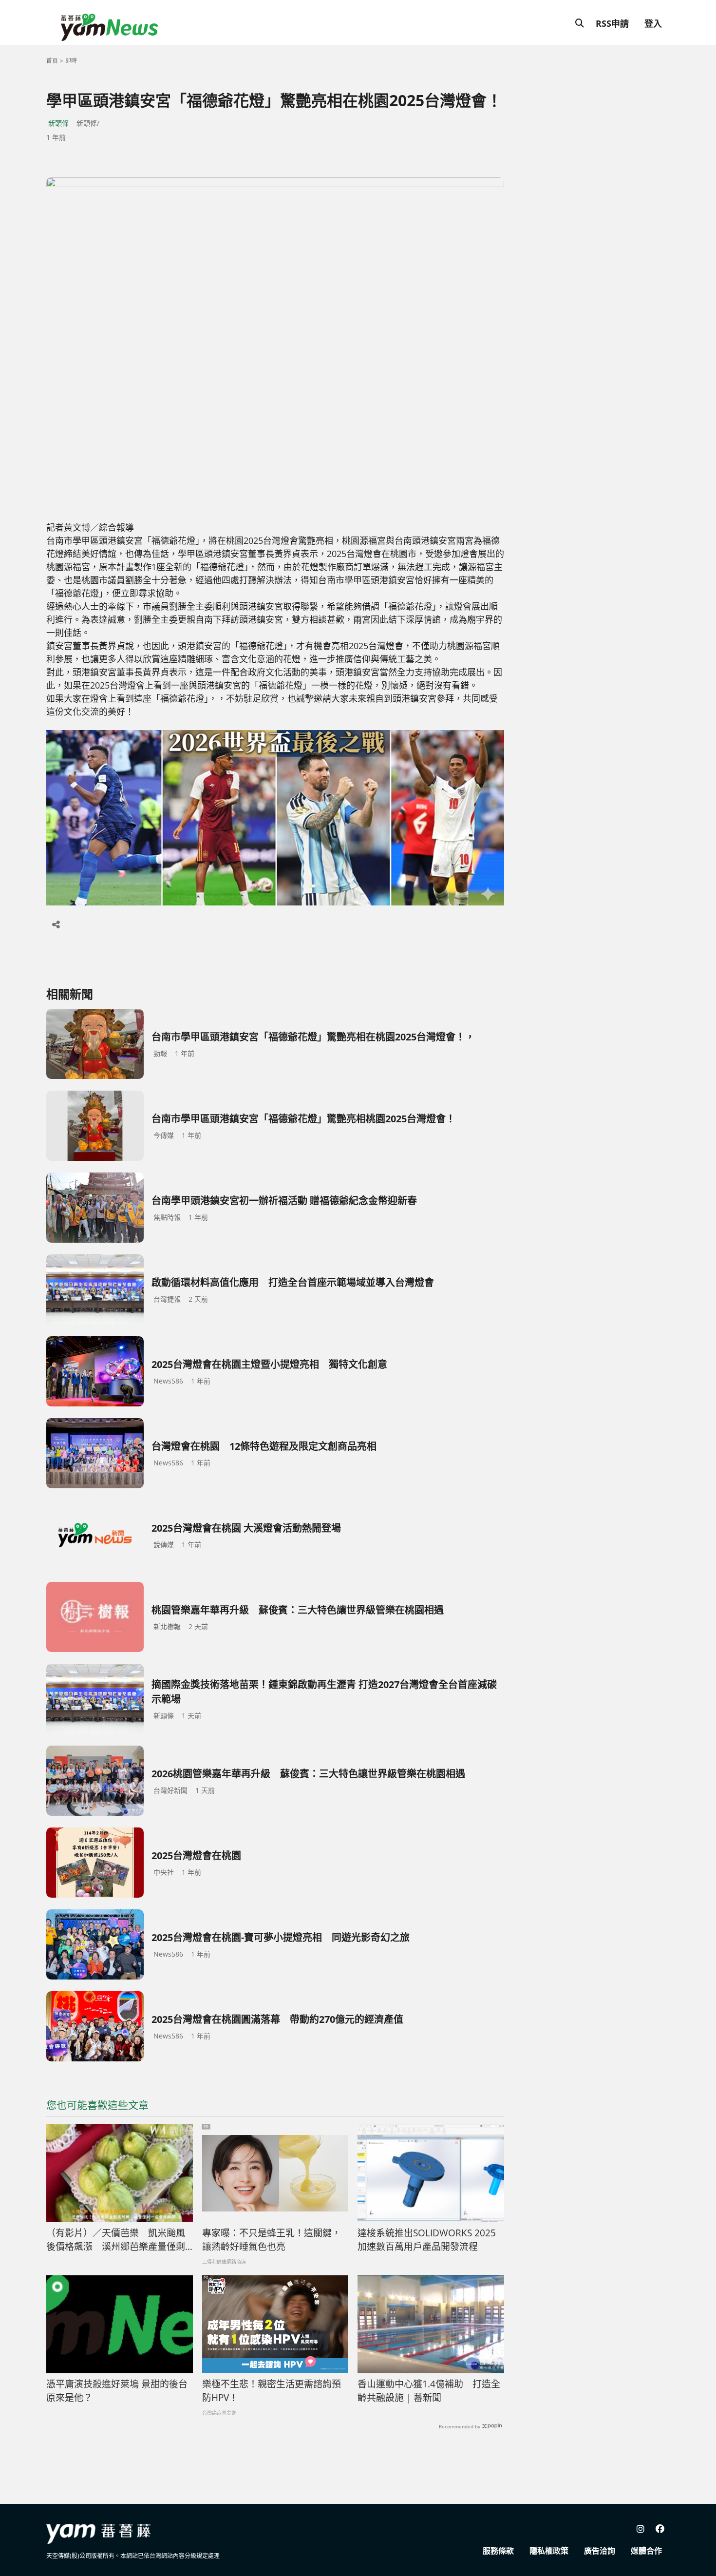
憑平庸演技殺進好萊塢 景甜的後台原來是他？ (117, 2391)
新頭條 (58, 123)
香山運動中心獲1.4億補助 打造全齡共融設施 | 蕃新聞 (429, 2391)
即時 (71, 61)
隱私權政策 (549, 2551)
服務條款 (498, 2551)
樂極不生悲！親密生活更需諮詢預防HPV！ (272, 2391)
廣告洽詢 (600, 2551)
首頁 (52, 61)
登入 (653, 23)
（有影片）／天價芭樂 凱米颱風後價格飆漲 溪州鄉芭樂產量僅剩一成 (116, 2240)
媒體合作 (646, 2551)
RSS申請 (612, 23)
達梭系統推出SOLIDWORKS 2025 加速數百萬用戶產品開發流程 (427, 2240)
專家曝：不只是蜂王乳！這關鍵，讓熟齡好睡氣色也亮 (272, 2240)
